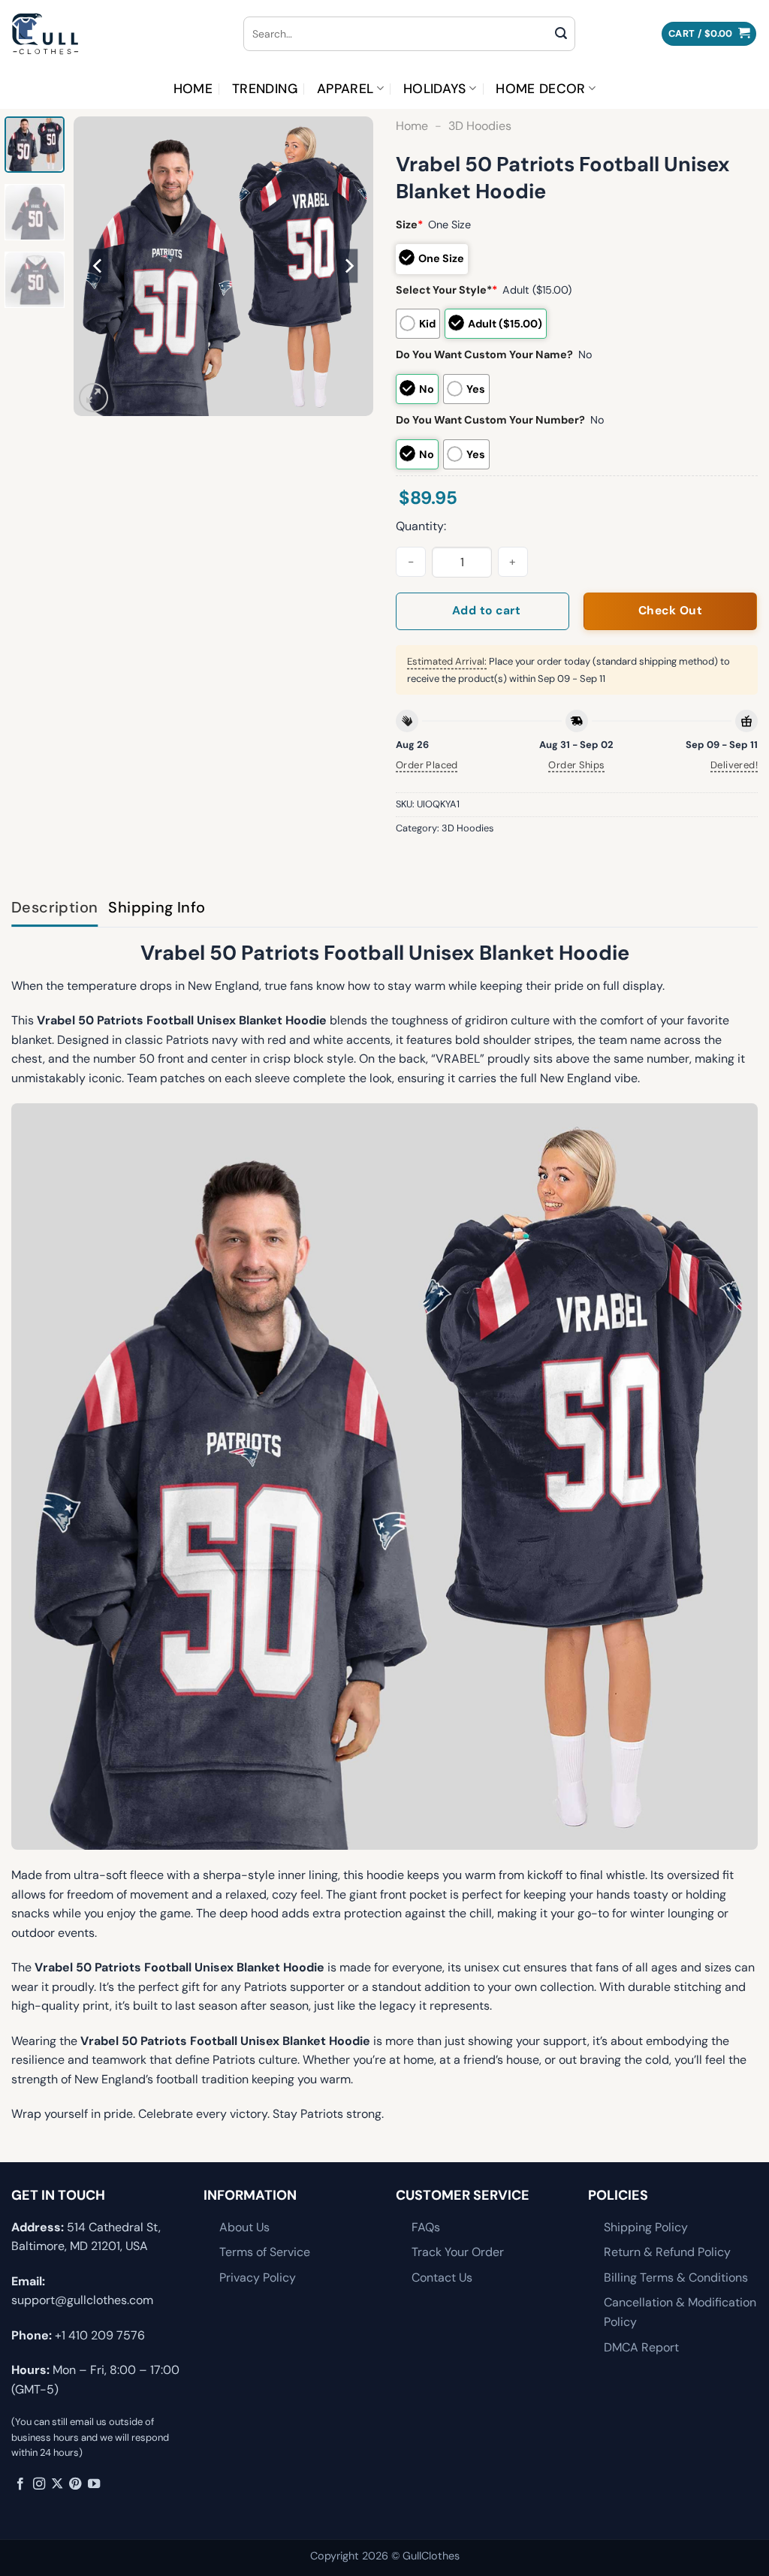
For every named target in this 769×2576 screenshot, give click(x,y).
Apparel (345, 89)
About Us (244, 2227)
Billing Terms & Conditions (676, 2277)
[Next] (348, 266)
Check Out (670, 611)
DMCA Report (641, 2347)
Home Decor (541, 89)
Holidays (435, 89)
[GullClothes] (116, 34)
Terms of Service (265, 2252)
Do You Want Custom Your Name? (484, 354)
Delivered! (734, 765)
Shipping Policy (646, 2227)
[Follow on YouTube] (94, 2484)
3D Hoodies (480, 126)
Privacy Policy (258, 2277)
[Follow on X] (57, 2484)
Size (409, 225)
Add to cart (486, 611)
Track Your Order (458, 2252)
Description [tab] (54, 907)
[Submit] (561, 34)
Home (193, 89)
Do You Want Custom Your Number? (490, 420)
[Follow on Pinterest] (75, 2484)
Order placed (427, 765)
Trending (265, 89)
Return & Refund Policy (667, 2252)
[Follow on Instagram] (39, 2484)
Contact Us (442, 2277)
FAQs (426, 2227)
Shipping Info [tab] (157, 907)
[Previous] (99, 266)
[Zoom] (93, 398)
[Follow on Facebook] (20, 2484)
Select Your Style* (446, 290)
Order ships (576, 765)
